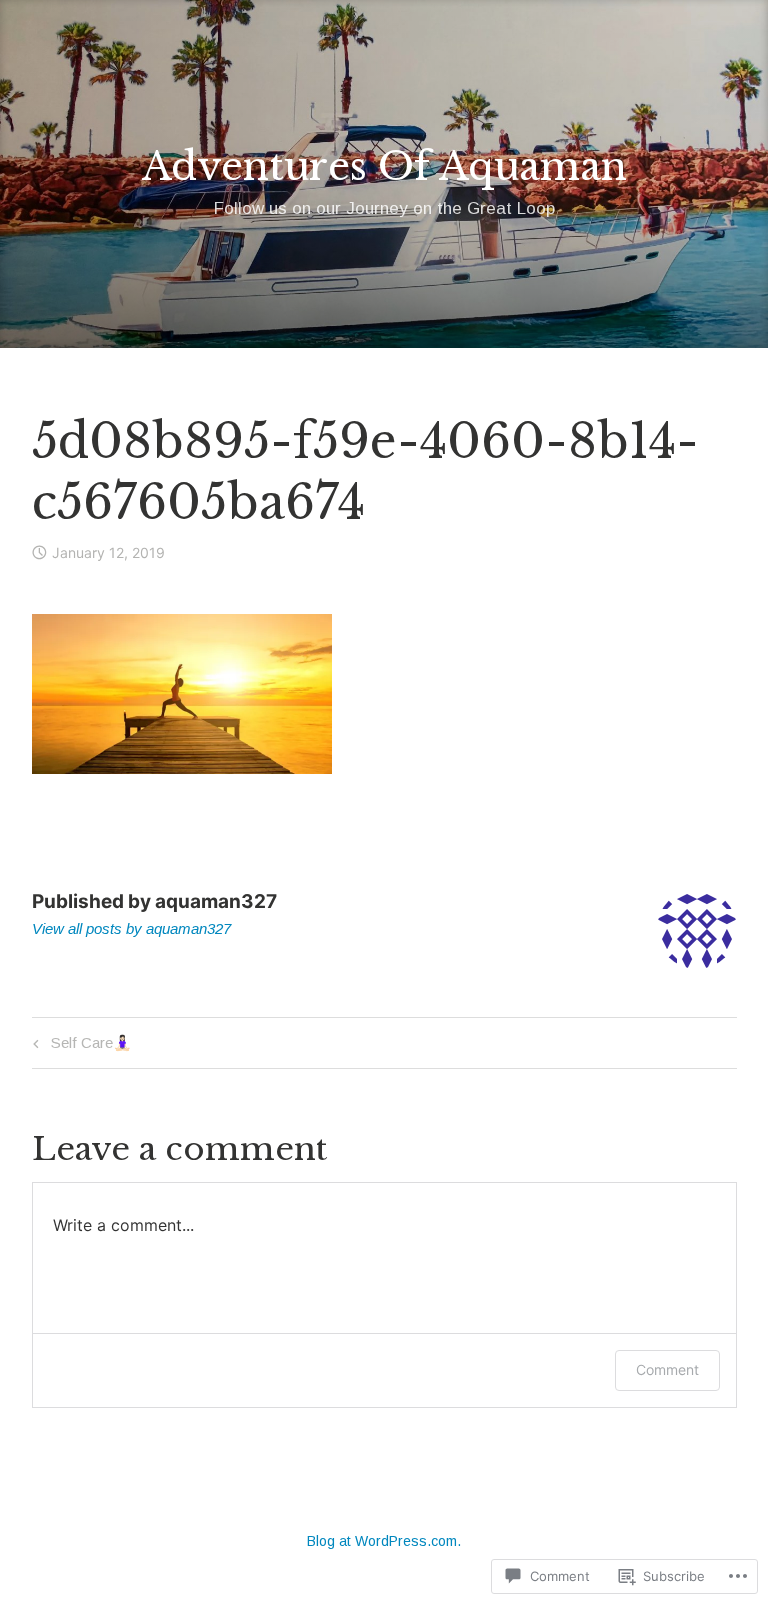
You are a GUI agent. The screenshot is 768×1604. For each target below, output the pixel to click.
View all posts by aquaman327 (131, 928)
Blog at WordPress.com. (384, 1541)
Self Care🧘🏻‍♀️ (79, 1046)
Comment (667, 1369)
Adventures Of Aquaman (384, 166)
